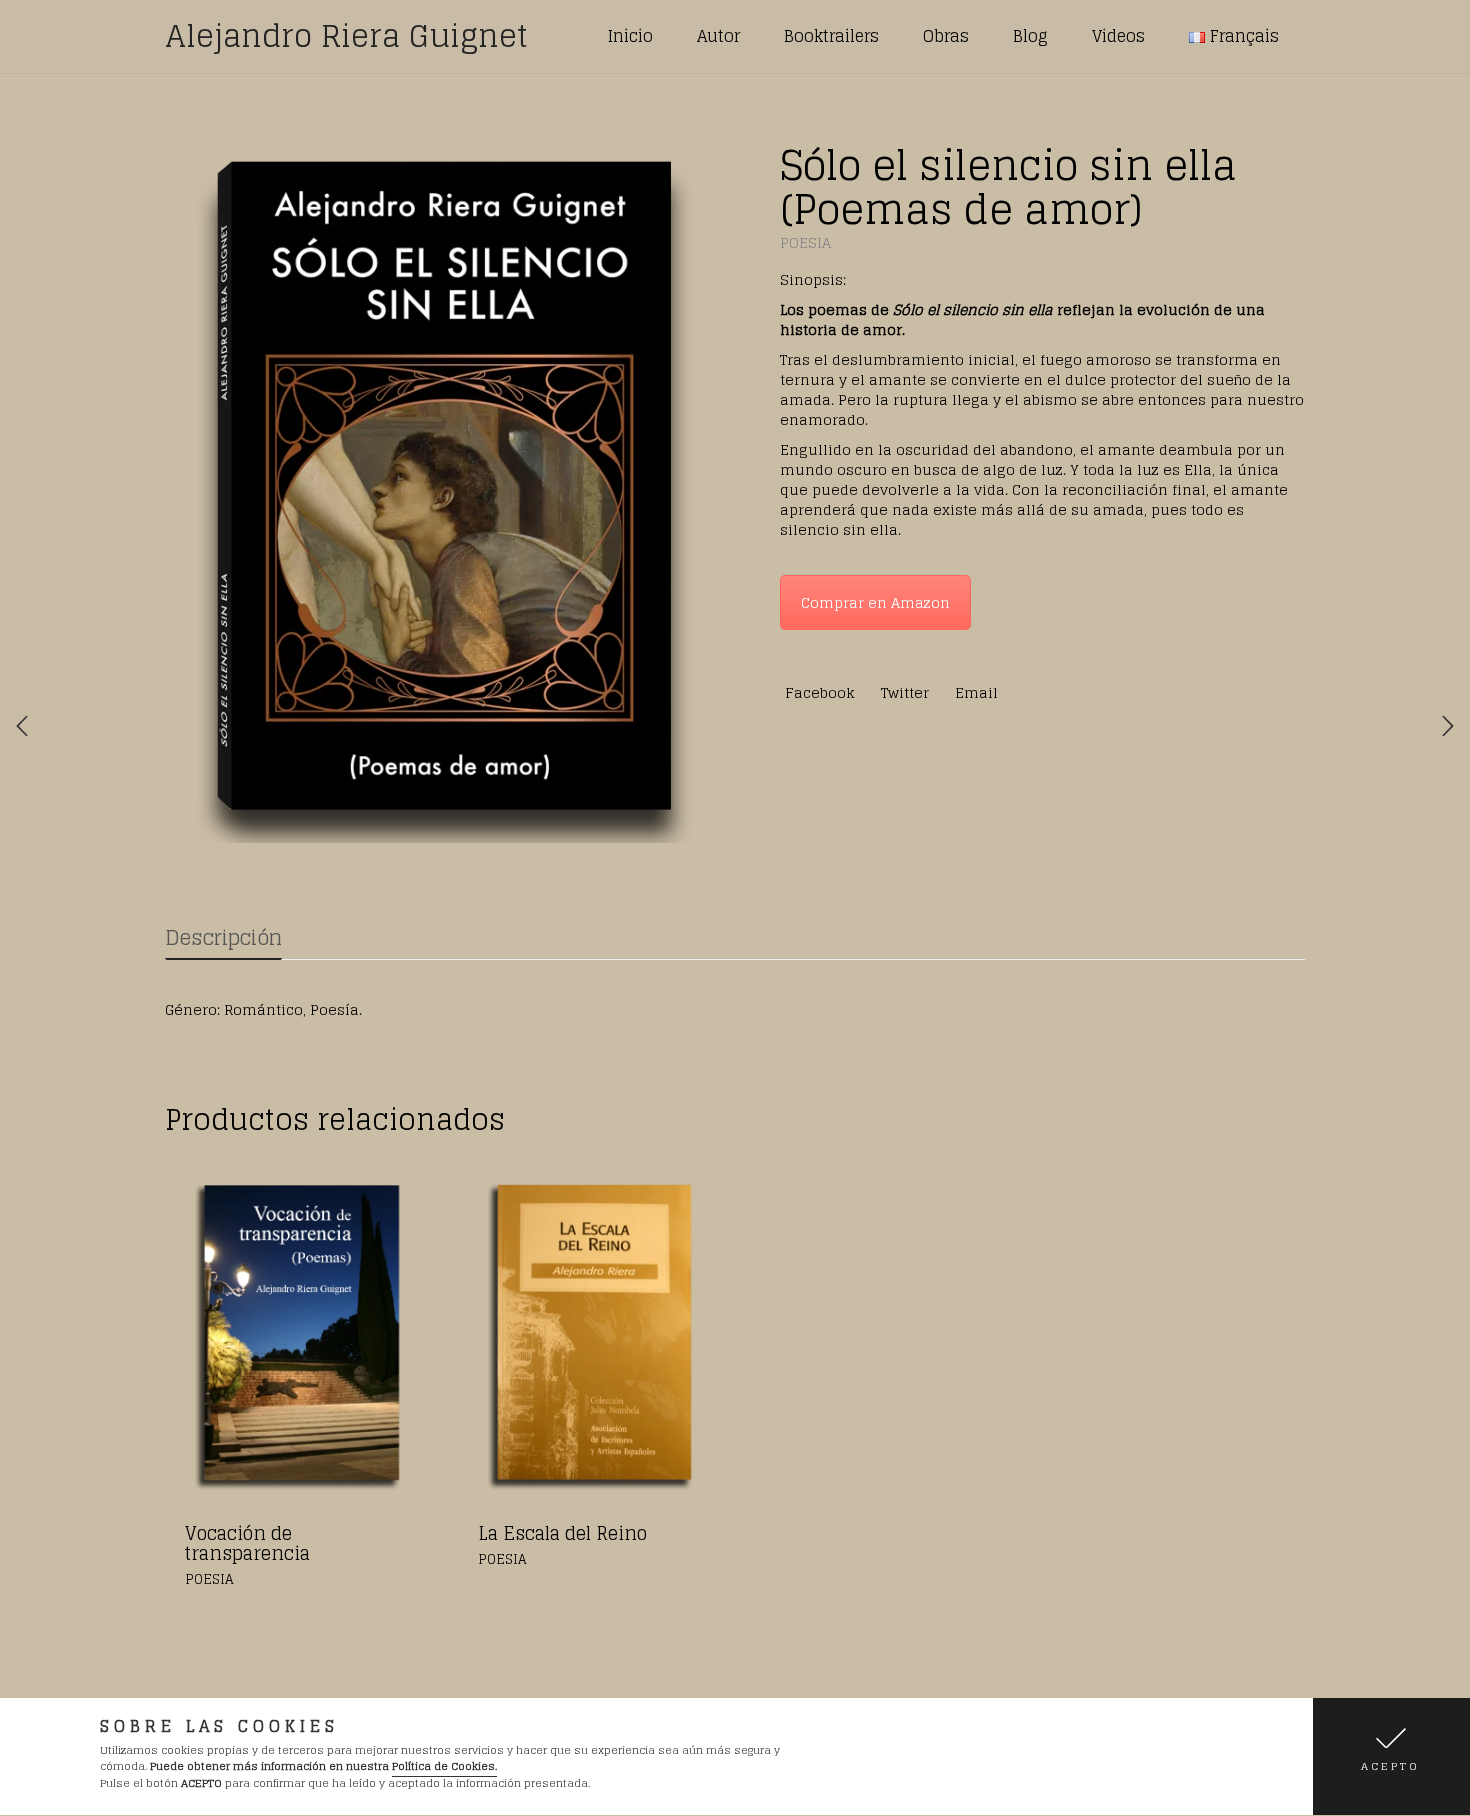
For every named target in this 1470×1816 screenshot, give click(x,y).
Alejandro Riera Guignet (346, 36)
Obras (946, 36)
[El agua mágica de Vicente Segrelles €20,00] (1448, 726)
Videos (1118, 36)
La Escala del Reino (562, 1533)
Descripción (223, 938)
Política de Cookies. (444, 1767)
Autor (718, 36)
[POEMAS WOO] (442, 488)
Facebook (820, 693)
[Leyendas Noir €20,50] (22, 726)
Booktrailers (831, 36)
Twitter (905, 693)
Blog (1030, 36)
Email (976, 693)
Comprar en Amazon (875, 602)
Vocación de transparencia (247, 1543)
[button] (1391, 1757)
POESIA (805, 242)
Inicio (630, 36)
